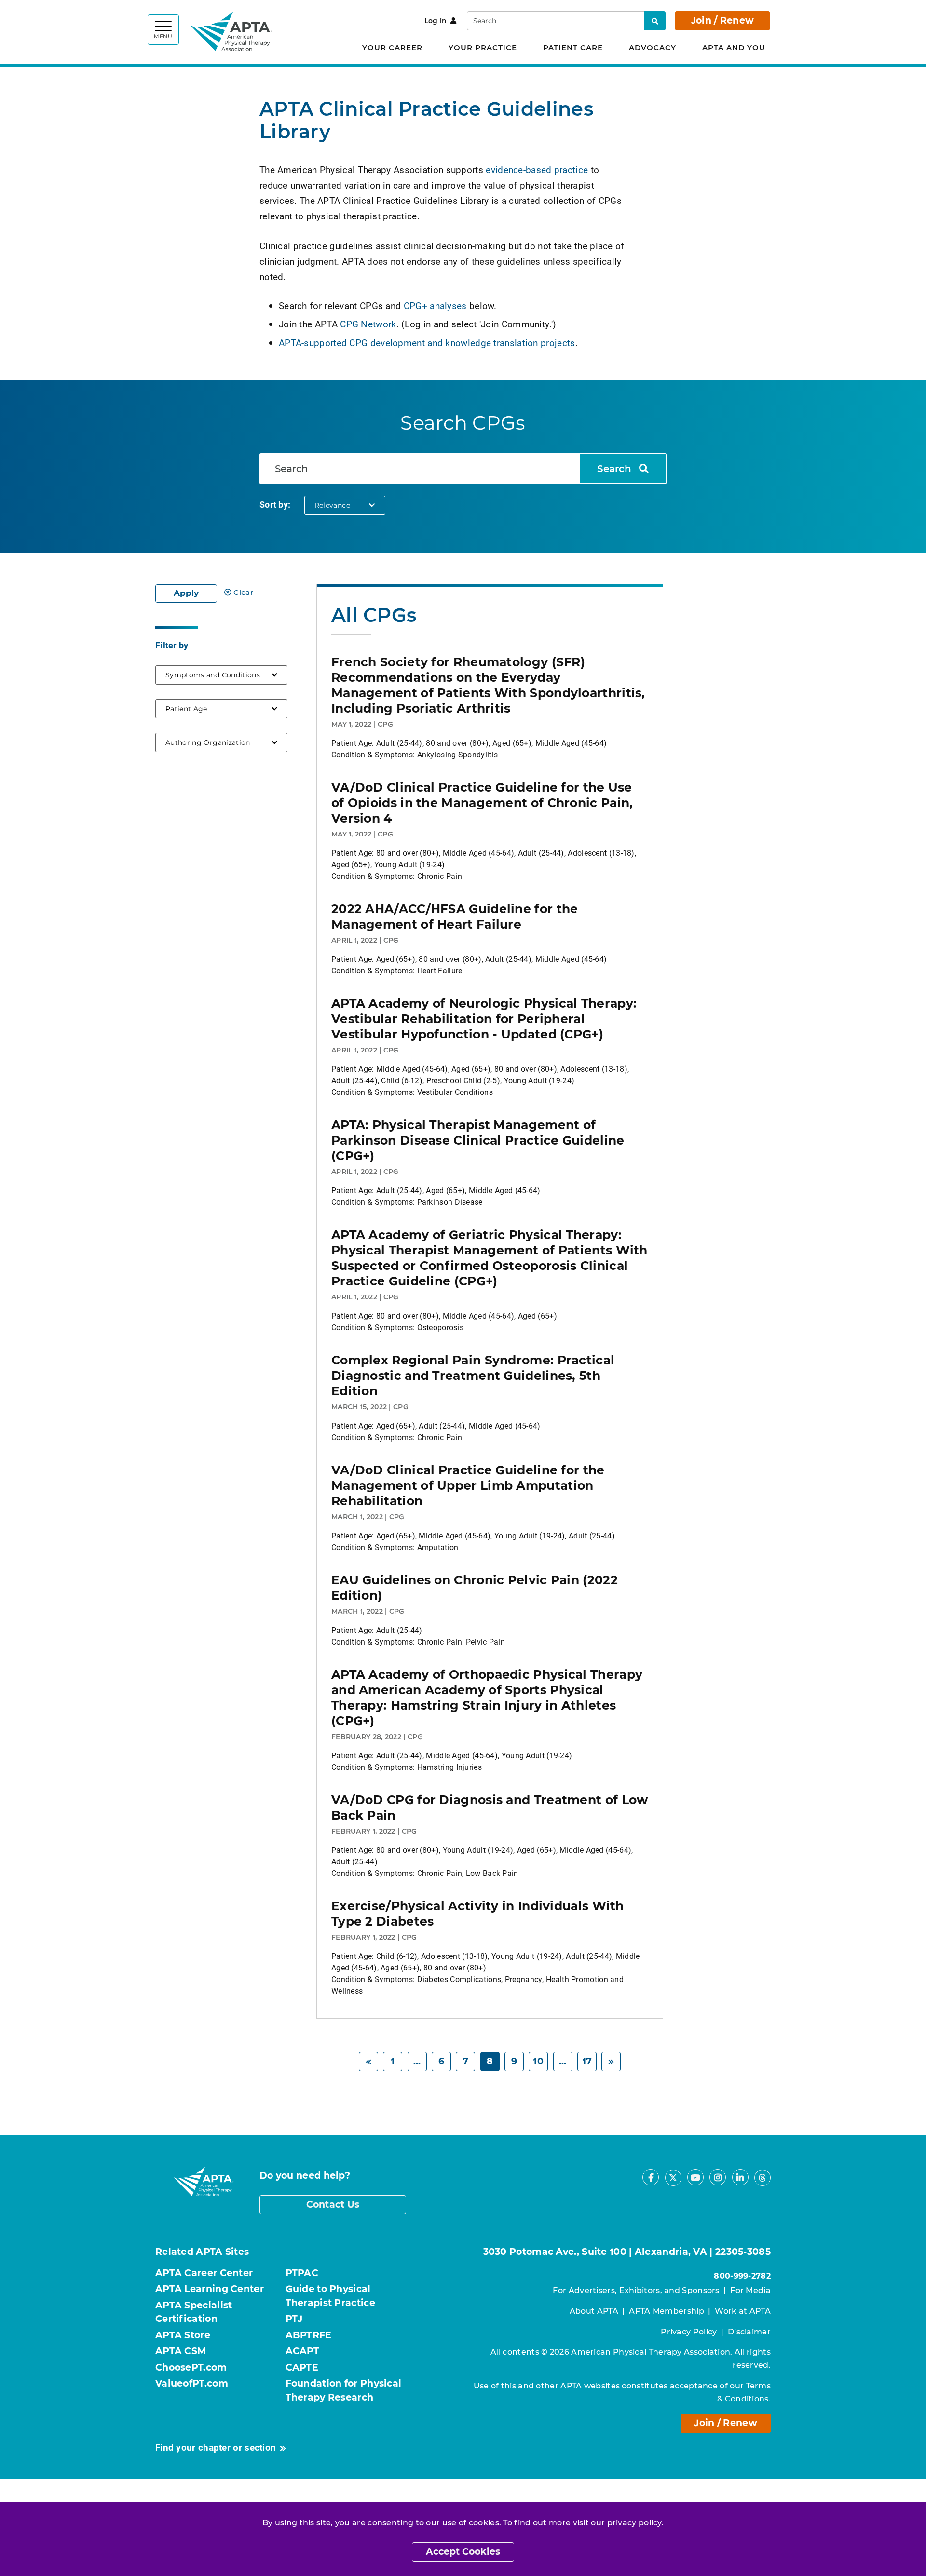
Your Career (392, 47)
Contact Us (333, 2205)
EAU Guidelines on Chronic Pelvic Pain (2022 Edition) (475, 1588)
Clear (243, 592)
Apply (186, 593)
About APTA (594, 2311)
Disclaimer (749, 2332)
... (417, 2061)
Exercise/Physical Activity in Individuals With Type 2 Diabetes (478, 1914)
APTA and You (734, 47)
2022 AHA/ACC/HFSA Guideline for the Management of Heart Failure (455, 917)
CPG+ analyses (435, 305)
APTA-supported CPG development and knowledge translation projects (427, 343)
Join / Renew (723, 20)
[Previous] (368, 2062)
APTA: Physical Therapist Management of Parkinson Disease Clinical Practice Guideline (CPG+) (478, 1140)
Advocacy (653, 47)
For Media (750, 2290)
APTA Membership (667, 2311)
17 (587, 2061)
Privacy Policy (689, 2332)
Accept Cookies (463, 2552)
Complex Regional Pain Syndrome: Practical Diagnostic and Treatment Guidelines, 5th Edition (473, 1376)
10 (538, 2061)
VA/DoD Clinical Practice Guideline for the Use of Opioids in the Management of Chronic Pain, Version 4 (482, 803)
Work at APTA (743, 2311)
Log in (436, 21)
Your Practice (483, 47)
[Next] (611, 2062)
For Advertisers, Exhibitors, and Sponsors (636, 2290)
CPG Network (368, 324)
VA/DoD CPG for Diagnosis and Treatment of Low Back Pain (490, 1807)
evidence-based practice (537, 169)
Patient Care (573, 47)
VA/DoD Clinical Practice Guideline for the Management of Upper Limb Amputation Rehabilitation (468, 1485)
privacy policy (634, 2523)
